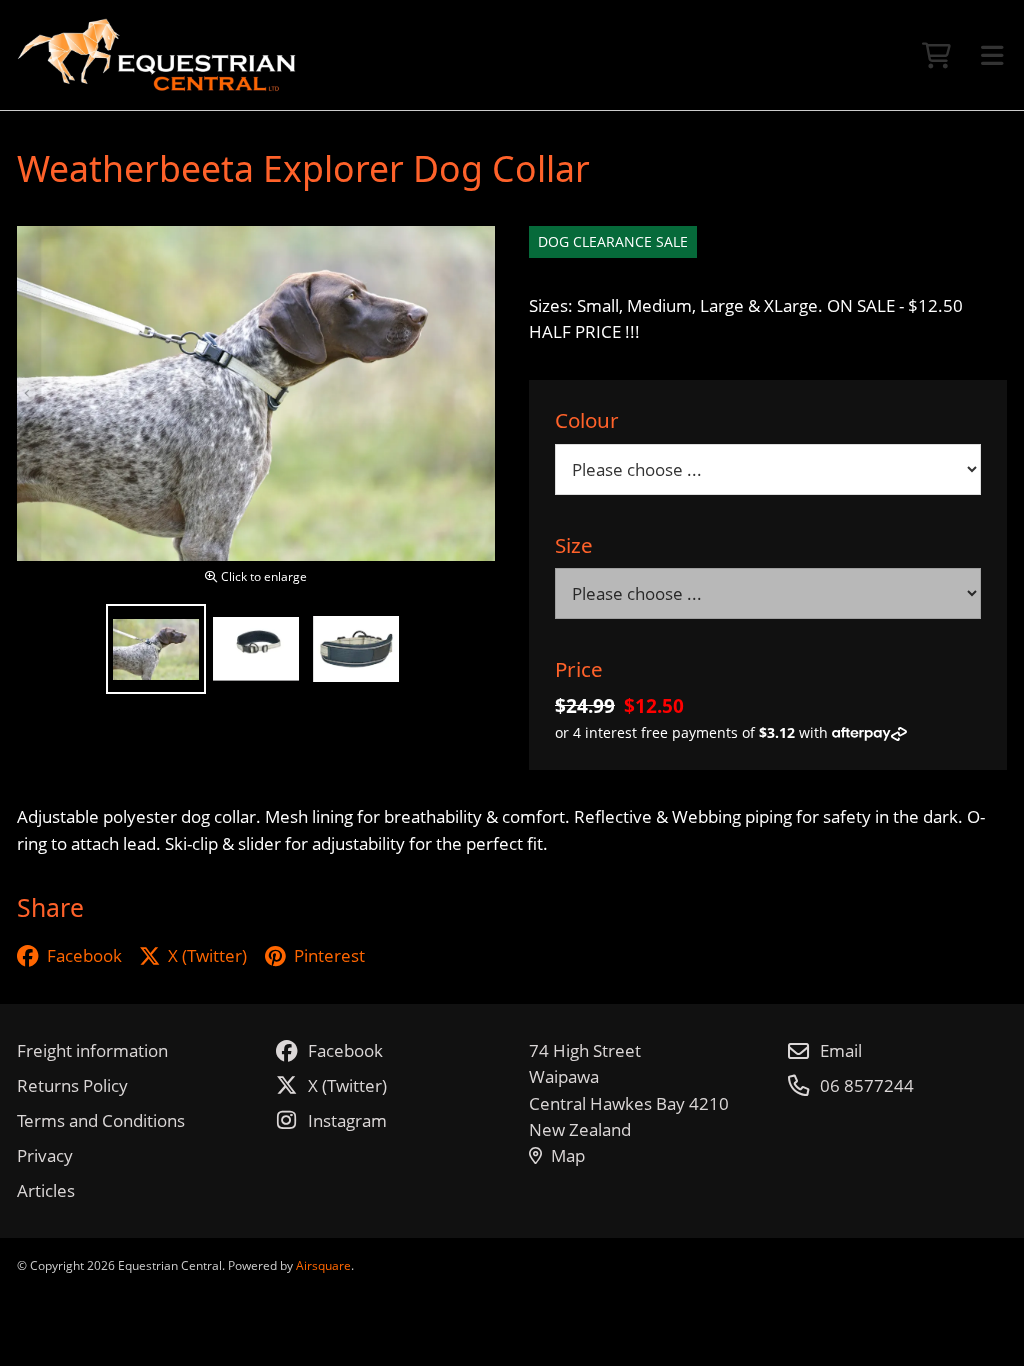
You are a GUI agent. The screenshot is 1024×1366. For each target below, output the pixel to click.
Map (568, 1155)
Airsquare (323, 1265)
